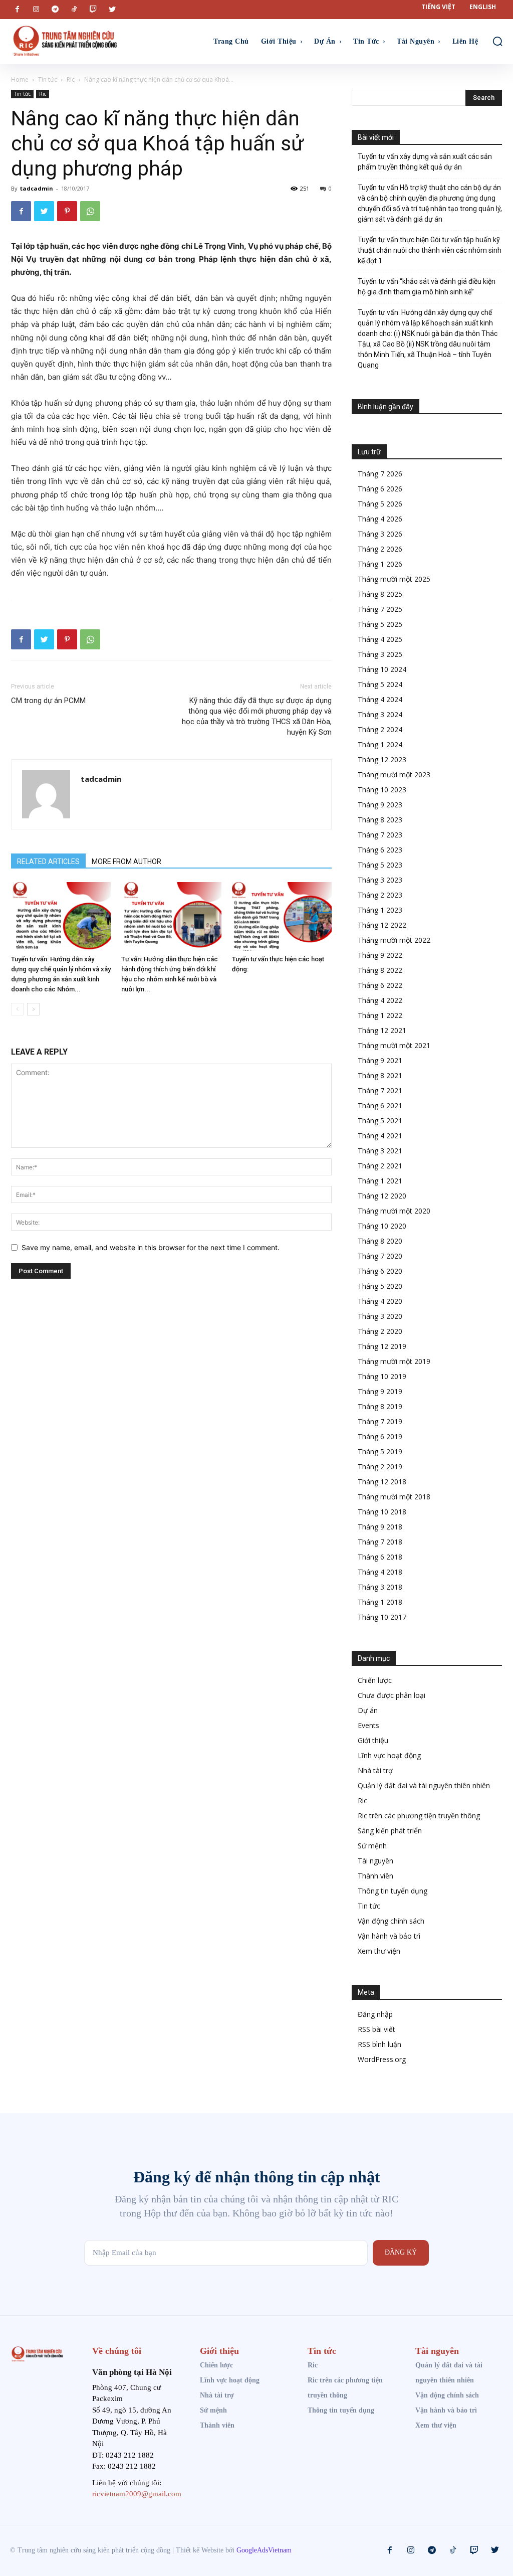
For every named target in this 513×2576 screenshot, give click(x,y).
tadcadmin (37, 188)
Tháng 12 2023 (382, 759)
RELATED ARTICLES (48, 862)
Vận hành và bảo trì (389, 1936)
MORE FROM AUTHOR (126, 862)
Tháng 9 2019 (380, 1391)
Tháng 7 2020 (380, 1256)
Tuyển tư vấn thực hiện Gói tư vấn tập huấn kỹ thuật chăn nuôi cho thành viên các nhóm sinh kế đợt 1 (430, 250)
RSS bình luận (379, 2044)
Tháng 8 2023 (380, 820)
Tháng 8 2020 (380, 1241)
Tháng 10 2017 (382, 1617)
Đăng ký (401, 2252)
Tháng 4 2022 (380, 1000)
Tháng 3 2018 (380, 1587)
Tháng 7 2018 (380, 1542)
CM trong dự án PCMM (48, 701)
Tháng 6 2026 (380, 489)
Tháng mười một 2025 (394, 579)
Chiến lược (375, 1680)
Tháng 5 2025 (380, 624)
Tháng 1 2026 (380, 564)
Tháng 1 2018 (380, 1602)
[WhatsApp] (90, 211)
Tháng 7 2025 (380, 609)
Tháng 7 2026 (380, 474)
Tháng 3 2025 (380, 654)
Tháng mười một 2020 (394, 1211)
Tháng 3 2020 (380, 1316)
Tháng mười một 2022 (394, 940)
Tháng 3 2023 (380, 880)
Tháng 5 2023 (380, 865)
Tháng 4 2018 (380, 1572)
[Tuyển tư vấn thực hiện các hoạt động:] (282, 916)
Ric (71, 79)
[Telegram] (55, 10)
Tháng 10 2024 (382, 669)
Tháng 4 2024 (380, 699)
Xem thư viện (379, 1951)
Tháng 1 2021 (380, 1181)
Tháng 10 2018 (382, 1512)
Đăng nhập (375, 2014)
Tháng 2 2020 (380, 1331)
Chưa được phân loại (392, 1695)
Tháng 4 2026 (380, 519)
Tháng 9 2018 (380, 1527)
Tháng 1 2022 (380, 1015)
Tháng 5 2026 (380, 504)
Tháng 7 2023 (380, 835)
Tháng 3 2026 (380, 534)
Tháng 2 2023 (380, 895)
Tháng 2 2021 (380, 1166)
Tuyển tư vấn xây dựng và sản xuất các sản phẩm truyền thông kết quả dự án (425, 162)
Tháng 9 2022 (380, 955)
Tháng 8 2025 (380, 594)
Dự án (368, 1710)
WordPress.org (382, 2059)
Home (20, 79)
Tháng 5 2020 (380, 1286)
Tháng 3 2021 (380, 1151)
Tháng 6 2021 (380, 1105)
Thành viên (375, 1876)
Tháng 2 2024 (380, 729)
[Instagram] (36, 10)
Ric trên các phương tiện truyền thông (419, 1816)
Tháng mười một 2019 (394, 1361)
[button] (497, 41)
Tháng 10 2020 (382, 1226)
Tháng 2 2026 (380, 549)
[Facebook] (17, 10)
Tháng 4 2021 (380, 1136)
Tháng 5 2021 (380, 1121)
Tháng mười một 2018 (394, 1497)
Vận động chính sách (391, 1921)
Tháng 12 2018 (382, 1482)
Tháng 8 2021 (380, 1075)
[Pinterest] (67, 211)
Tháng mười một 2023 (394, 775)
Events (368, 1725)
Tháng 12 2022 (382, 925)
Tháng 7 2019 (380, 1421)
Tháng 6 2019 (380, 1436)
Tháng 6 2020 (380, 1271)
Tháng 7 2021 (380, 1090)
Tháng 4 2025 (380, 639)
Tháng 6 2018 (380, 1557)
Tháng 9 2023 (380, 805)
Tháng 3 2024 (380, 714)
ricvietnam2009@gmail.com (137, 2494)
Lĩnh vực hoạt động (389, 1755)
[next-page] (33, 1009)
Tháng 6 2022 (380, 985)
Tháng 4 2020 (380, 1301)
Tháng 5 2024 (380, 684)
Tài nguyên (375, 1861)
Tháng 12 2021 (382, 1030)
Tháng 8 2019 (380, 1406)
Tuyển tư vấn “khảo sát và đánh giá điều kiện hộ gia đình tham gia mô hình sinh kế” (427, 287)
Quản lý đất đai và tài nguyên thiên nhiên (424, 1785)
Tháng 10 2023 (382, 790)
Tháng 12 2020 (382, 1196)
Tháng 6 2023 (380, 850)
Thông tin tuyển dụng (393, 1891)
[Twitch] (93, 10)
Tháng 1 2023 (380, 910)
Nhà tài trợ (375, 1770)
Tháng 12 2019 (382, 1346)
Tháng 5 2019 (380, 1451)
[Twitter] (112, 10)
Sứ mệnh (372, 1846)
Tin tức (48, 79)
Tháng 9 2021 (380, 1060)
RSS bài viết (376, 2029)
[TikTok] (74, 10)
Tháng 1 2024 (380, 744)
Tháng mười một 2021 (394, 1045)
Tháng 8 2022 (380, 970)
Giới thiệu (373, 1740)
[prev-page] (17, 1009)
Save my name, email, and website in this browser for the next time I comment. (151, 1247)
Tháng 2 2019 (380, 1467)
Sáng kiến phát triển (390, 1831)
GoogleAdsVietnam (264, 2550)
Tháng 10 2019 (382, 1376)
